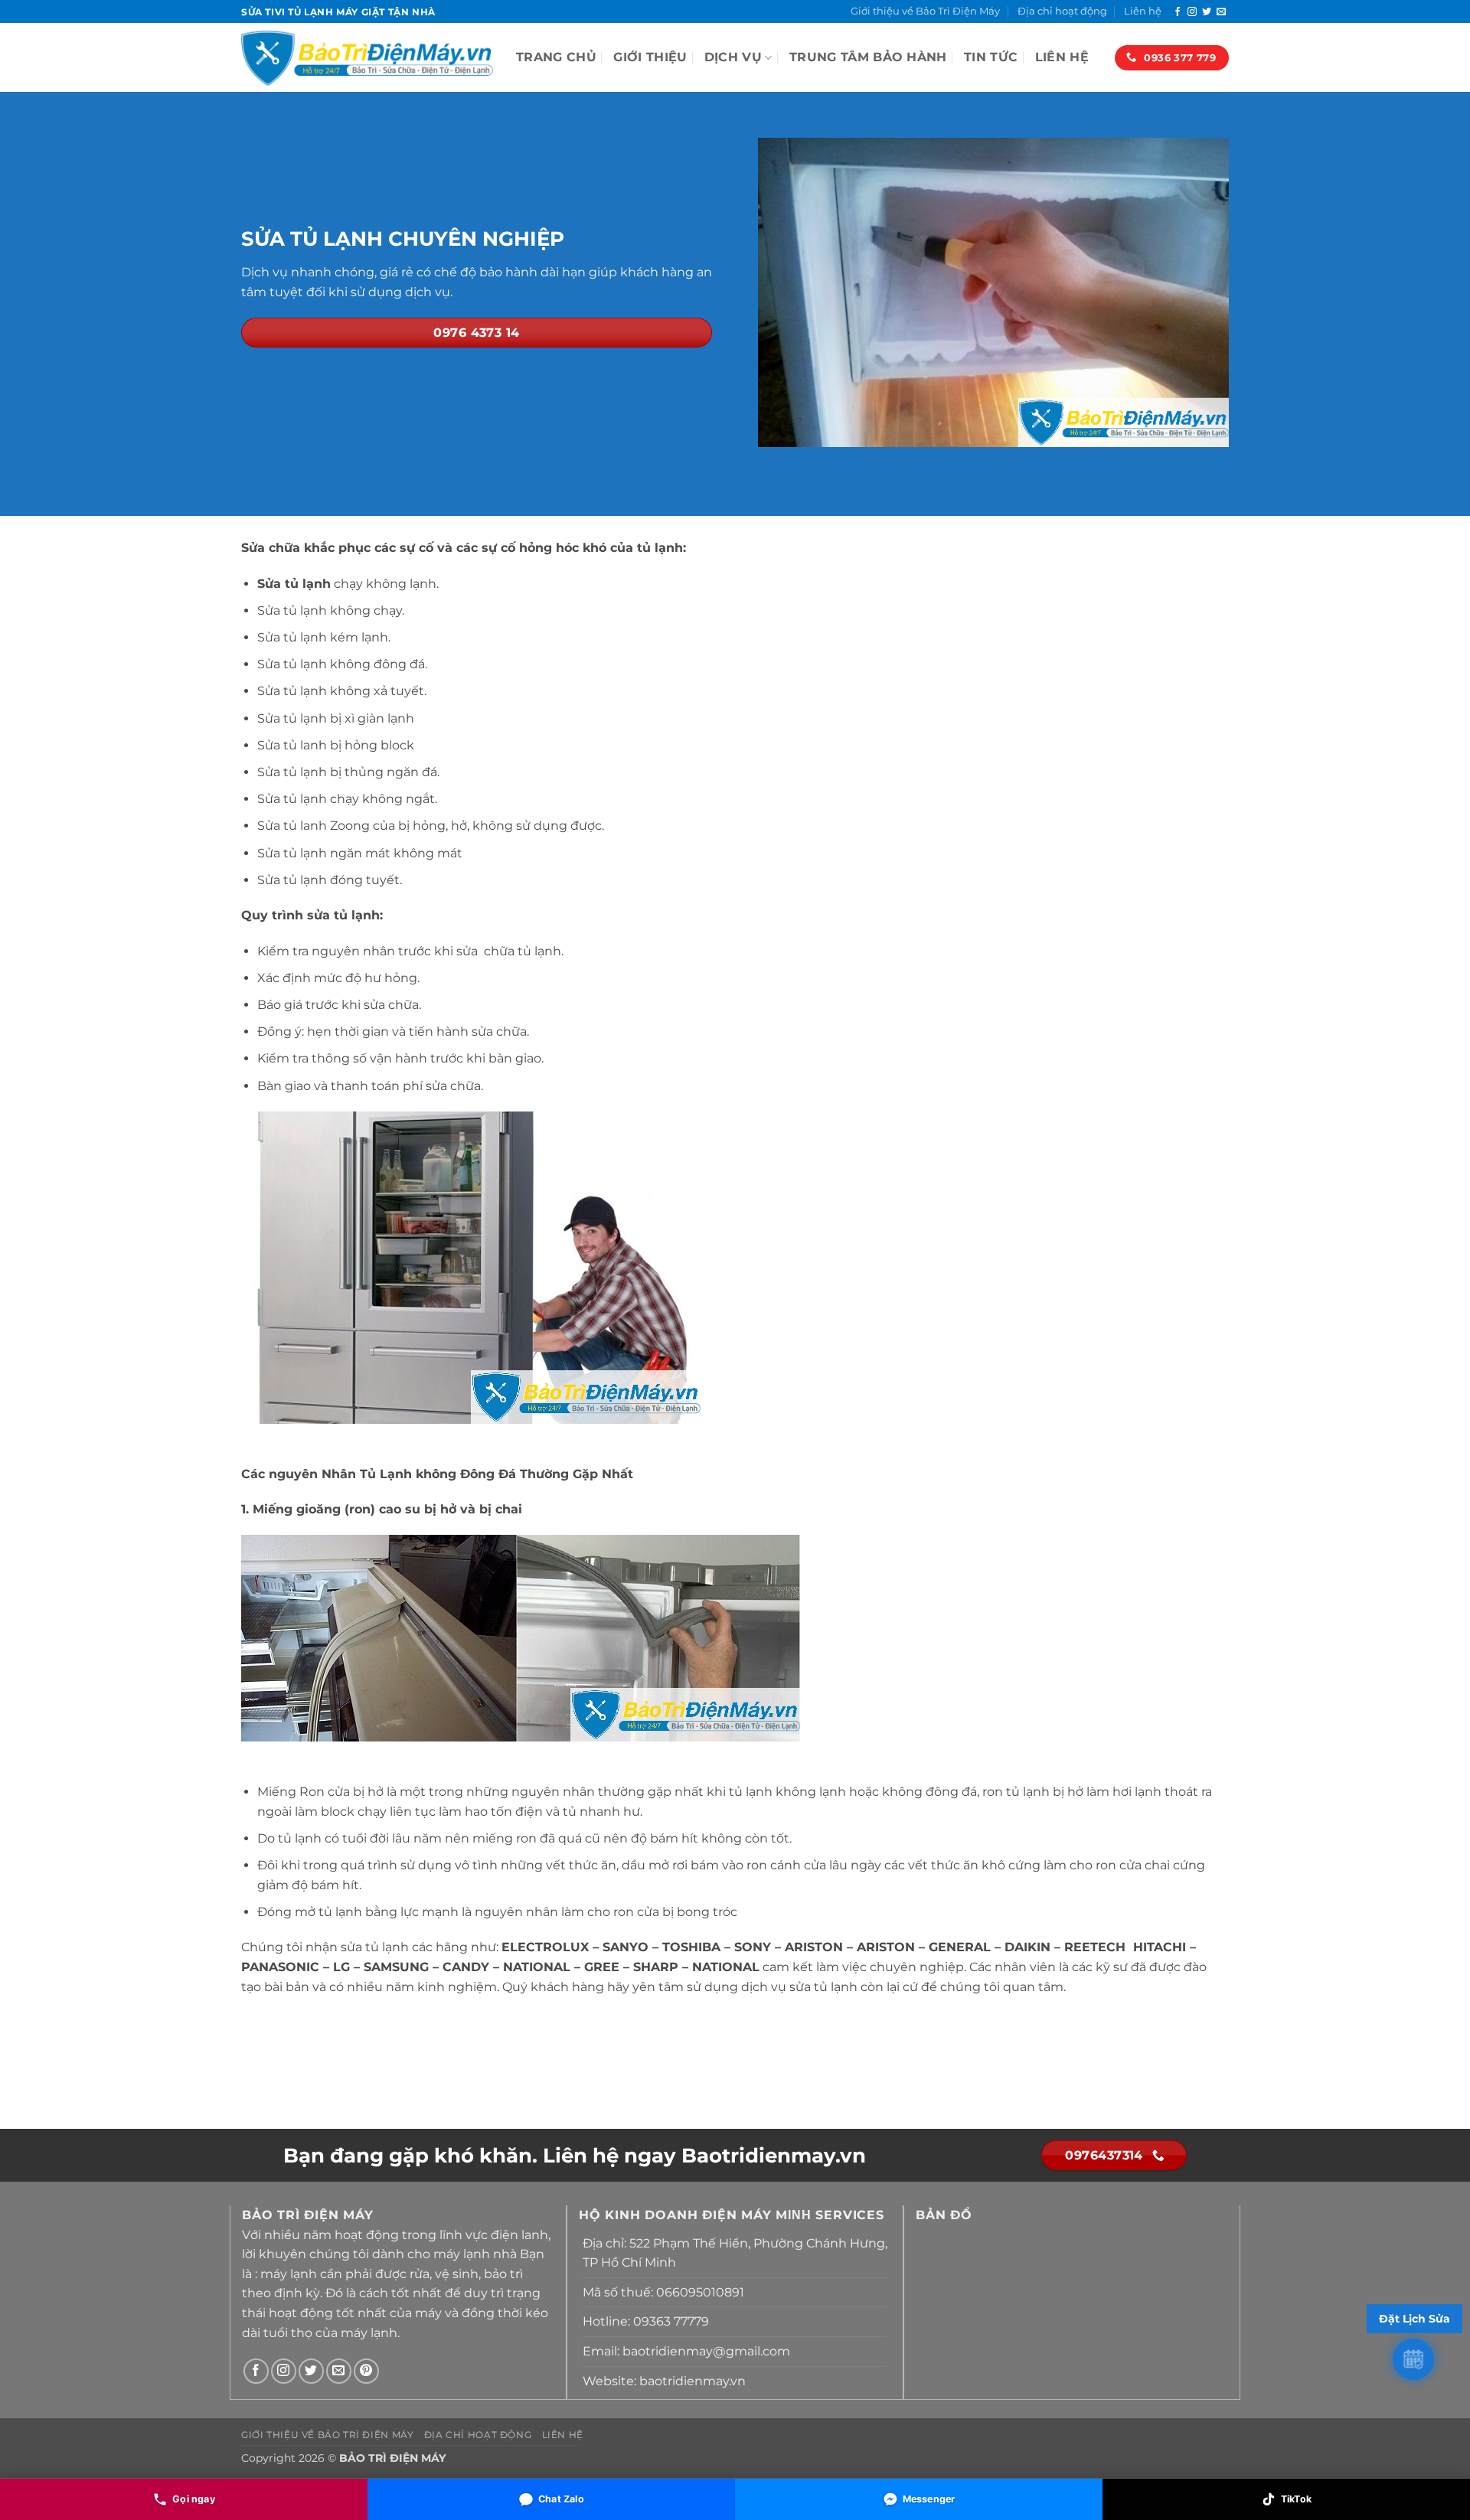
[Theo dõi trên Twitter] (1207, 12)
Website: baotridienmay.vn (664, 2381)
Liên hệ (1143, 11)
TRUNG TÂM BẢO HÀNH (868, 57)
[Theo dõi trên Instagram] (1192, 12)
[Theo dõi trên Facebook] (1178, 12)
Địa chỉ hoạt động (1062, 11)
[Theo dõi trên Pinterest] (366, 2371)
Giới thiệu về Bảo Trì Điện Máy (925, 11)
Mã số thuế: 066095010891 (663, 2292)
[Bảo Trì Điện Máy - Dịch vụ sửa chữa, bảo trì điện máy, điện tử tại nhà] (367, 57)
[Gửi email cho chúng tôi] (1221, 12)
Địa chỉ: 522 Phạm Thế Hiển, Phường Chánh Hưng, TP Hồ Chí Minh (735, 2253)
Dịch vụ (733, 57)
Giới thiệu (650, 57)
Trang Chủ (556, 57)
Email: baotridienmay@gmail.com (686, 2351)
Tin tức (991, 57)
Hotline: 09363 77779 (646, 2321)
